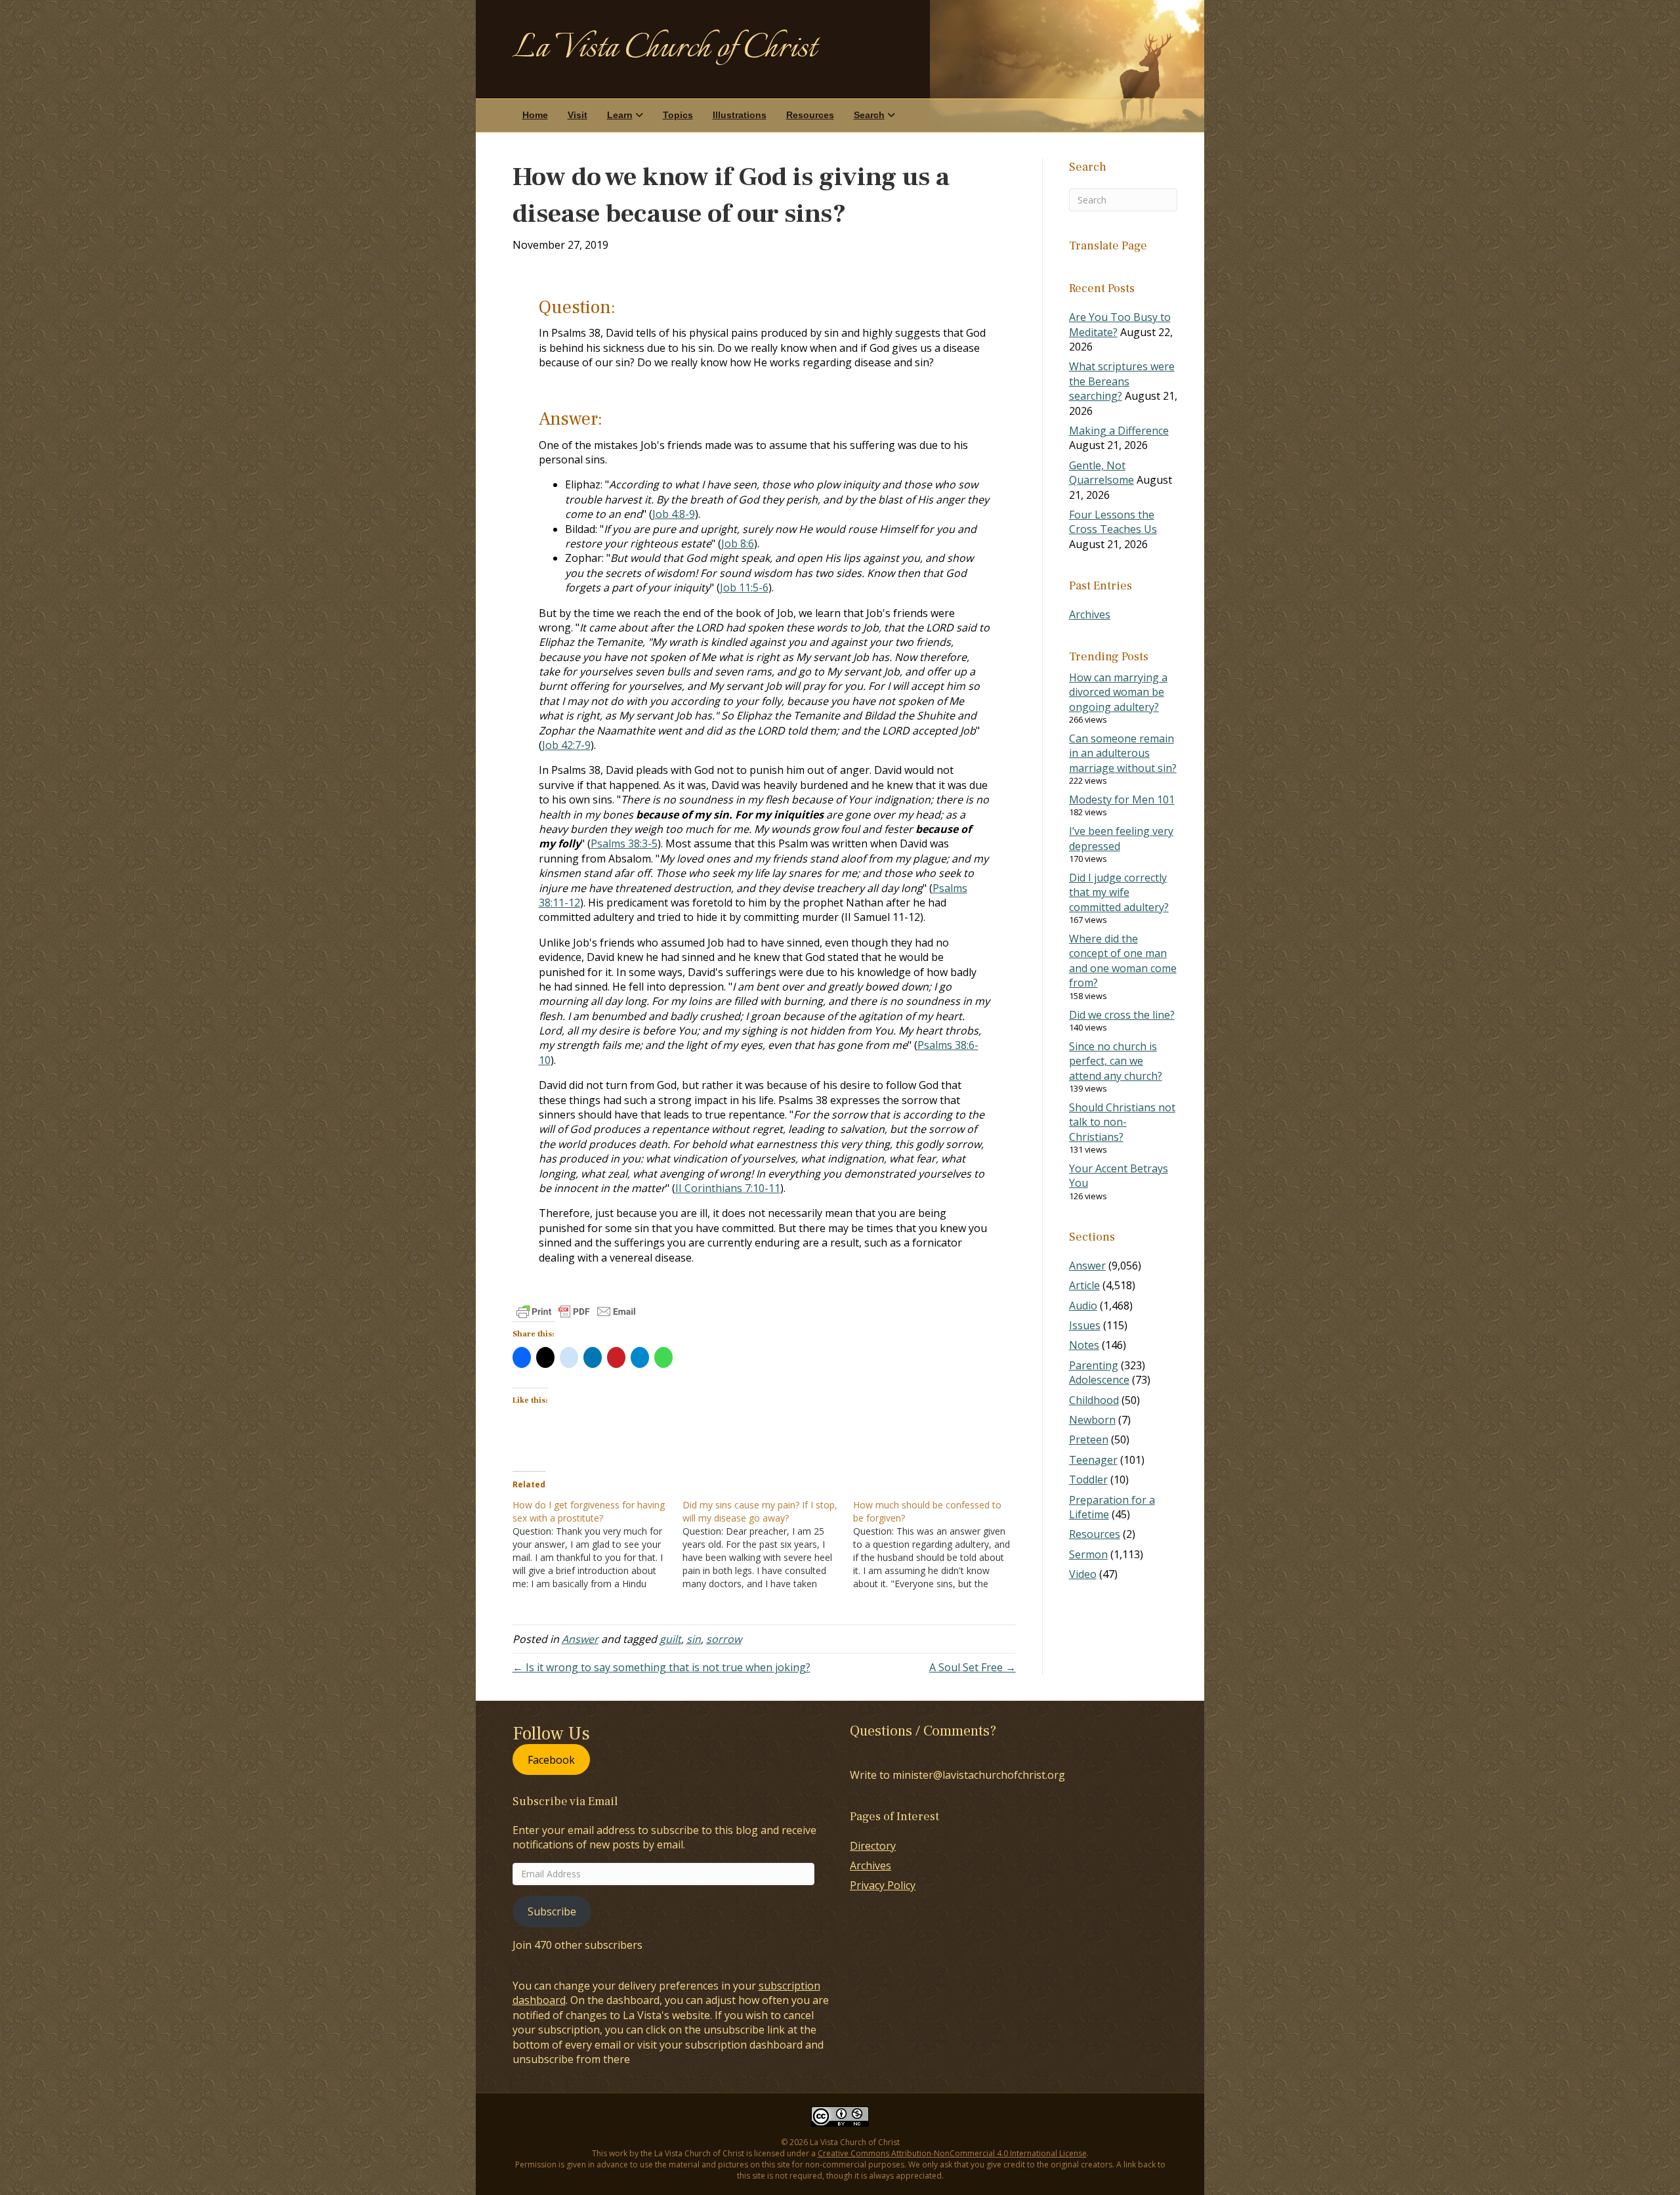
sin (694, 1639)
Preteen (1089, 1439)
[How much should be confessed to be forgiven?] (938, 1545)
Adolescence (1099, 1380)
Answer (580, 1639)
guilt (670, 1639)
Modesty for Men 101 (1122, 799)
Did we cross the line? (1122, 1015)
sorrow (724, 1639)
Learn (620, 115)
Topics (678, 115)
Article (1084, 1285)
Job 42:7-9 (566, 745)
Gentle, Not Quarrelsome (1102, 473)
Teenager (1093, 1460)
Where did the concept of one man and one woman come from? (1123, 961)
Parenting (1094, 1365)
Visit (577, 115)
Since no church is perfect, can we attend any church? (1116, 1061)
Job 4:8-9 (674, 514)
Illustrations (740, 115)
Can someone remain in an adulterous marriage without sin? (1123, 753)
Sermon (1088, 1554)
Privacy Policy (883, 1885)
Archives (1090, 614)
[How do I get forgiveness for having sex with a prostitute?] (598, 1545)
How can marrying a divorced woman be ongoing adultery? (1118, 692)
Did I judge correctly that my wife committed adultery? (1119, 892)
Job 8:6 (738, 543)
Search (869, 115)
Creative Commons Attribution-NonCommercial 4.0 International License (952, 2153)
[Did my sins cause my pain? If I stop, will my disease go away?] (768, 1545)
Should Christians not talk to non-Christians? (1122, 1122)
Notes (1084, 1345)
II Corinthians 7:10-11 (728, 1188)
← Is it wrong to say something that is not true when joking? (661, 1667)
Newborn (1092, 1420)
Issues (1085, 1325)
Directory (873, 1846)
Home (535, 115)
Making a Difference (1119, 431)
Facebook (551, 1759)
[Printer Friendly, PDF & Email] (576, 1311)
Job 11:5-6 (744, 587)
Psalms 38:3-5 (624, 843)
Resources (810, 115)
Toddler (1088, 1480)
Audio (1083, 1306)
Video (1083, 1574)
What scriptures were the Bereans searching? (1122, 381)
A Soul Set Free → (973, 1667)
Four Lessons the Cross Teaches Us (1113, 522)
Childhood (1094, 1400)
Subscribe (552, 1911)
